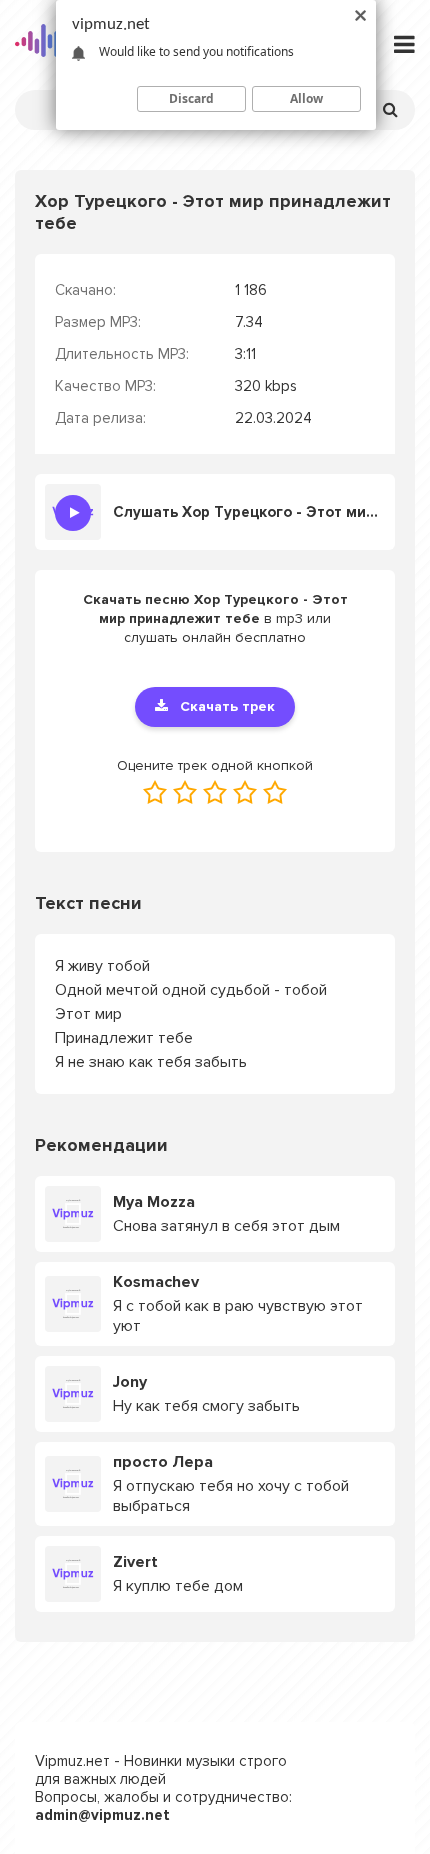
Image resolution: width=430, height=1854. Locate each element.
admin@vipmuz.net (102, 1815)
